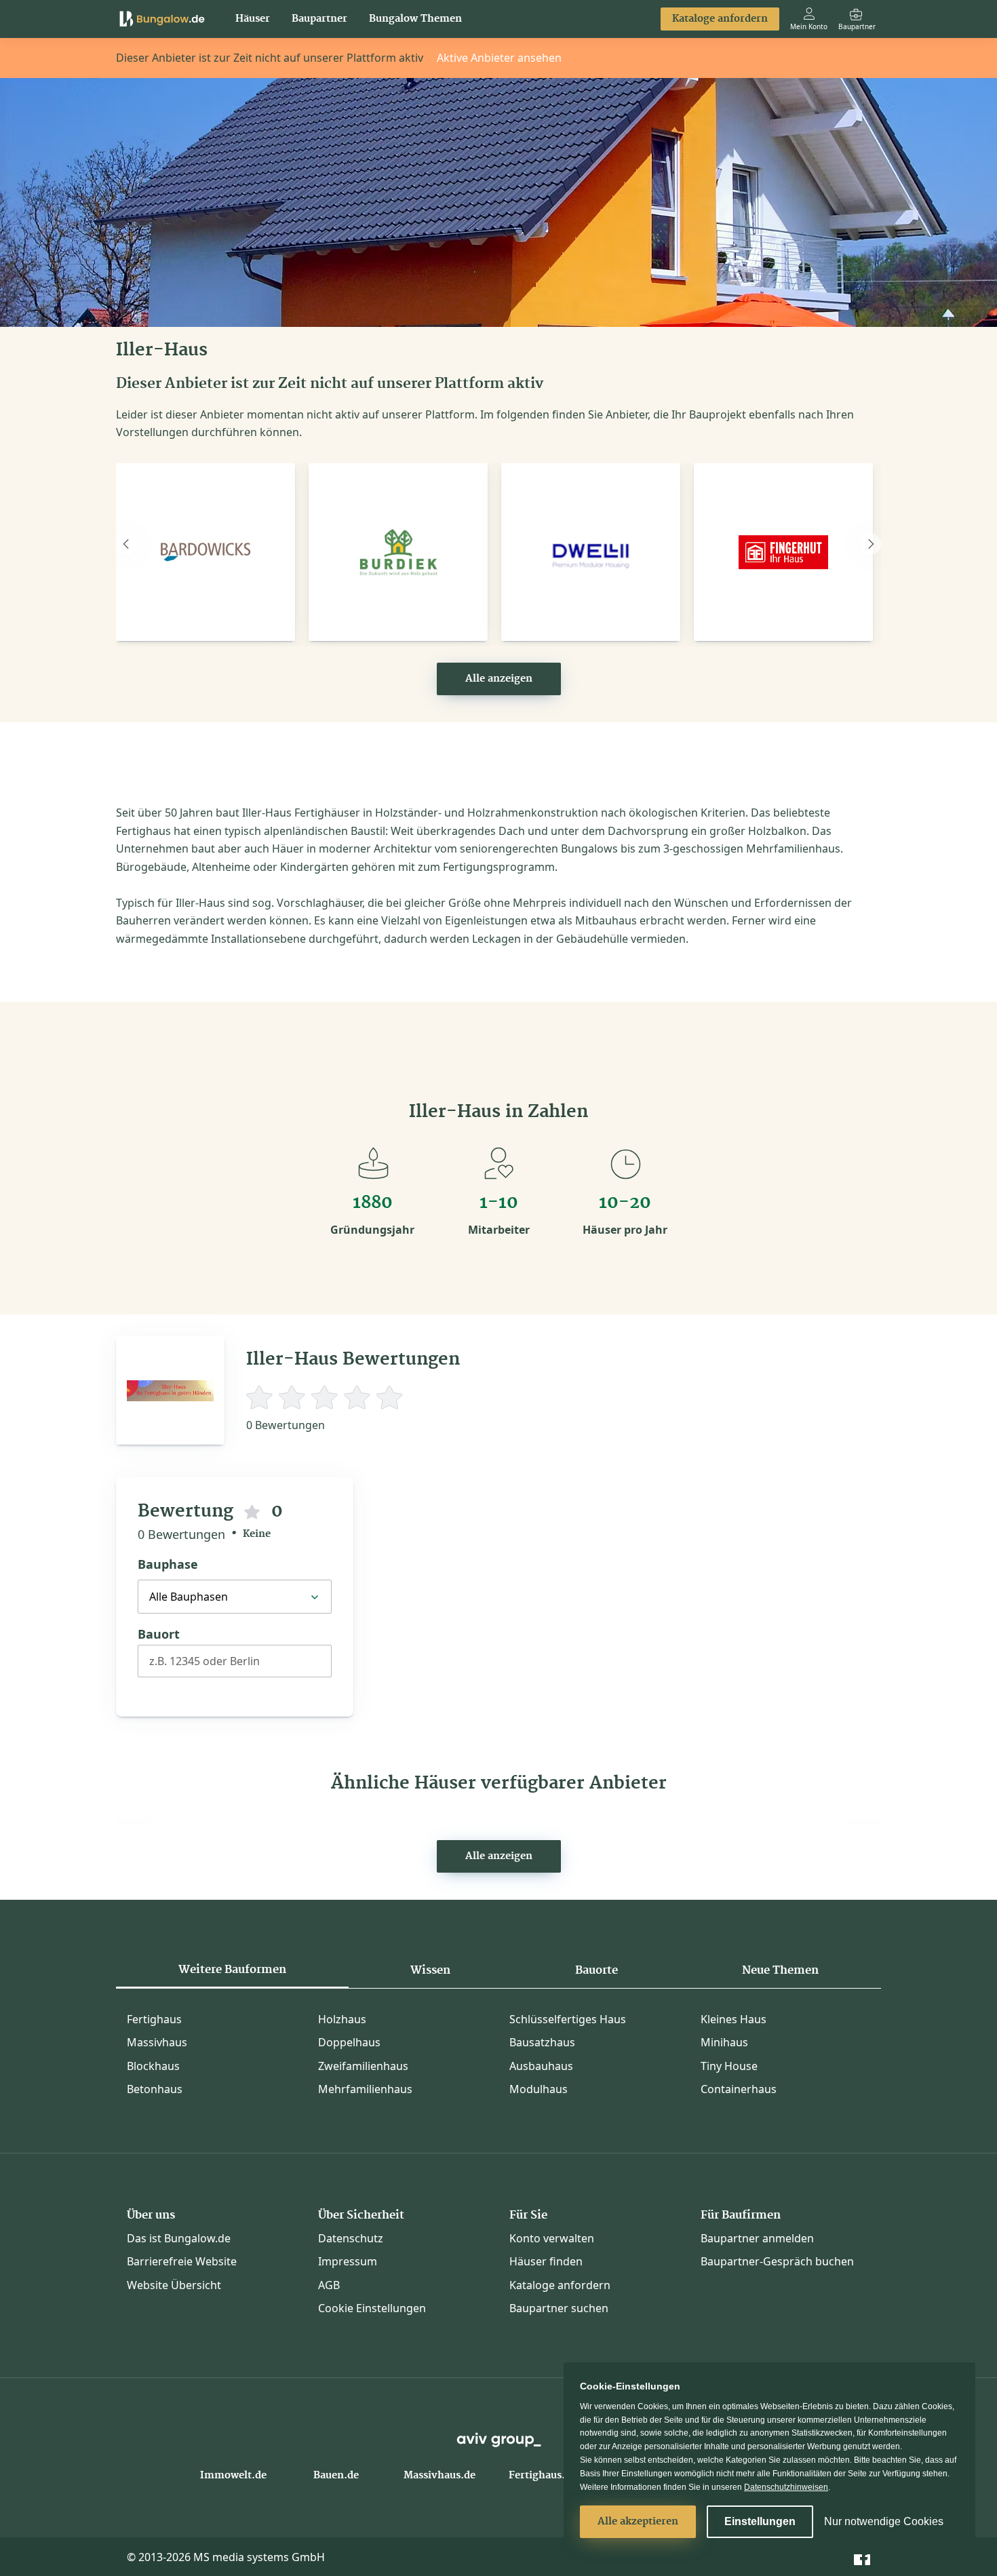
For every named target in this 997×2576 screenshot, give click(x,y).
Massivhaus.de (439, 2476)
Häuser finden (546, 2261)
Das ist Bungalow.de (179, 2238)
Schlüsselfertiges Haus (568, 2019)
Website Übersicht (174, 2285)
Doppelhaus (349, 2042)
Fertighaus (154, 2019)
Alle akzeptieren (638, 2522)
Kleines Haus (734, 2019)
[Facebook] (862, 2556)
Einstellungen (760, 2521)
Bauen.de (336, 2476)
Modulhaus (539, 2089)
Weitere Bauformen (232, 1970)
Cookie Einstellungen (372, 2308)
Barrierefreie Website (182, 2261)
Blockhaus (153, 2066)
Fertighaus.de (543, 2476)
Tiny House (729, 2066)
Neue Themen (780, 1970)
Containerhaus (739, 2089)
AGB (329, 2285)
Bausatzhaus (542, 2042)
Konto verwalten (552, 2238)
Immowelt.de (233, 2476)
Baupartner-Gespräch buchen (777, 2261)
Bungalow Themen (415, 19)
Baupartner (319, 19)
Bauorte (597, 1970)
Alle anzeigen (499, 679)
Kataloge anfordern (720, 19)
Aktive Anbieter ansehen (499, 58)
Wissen (430, 1970)
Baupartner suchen (559, 2308)
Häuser (253, 19)
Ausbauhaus (541, 2066)
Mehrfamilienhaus (365, 2089)
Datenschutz (351, 2238)
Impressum (348, 2261)
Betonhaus (155, 2089)
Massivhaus (157, 2042)
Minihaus (724, 2042)
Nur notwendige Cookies (884, 2521)
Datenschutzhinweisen (786, 2487)
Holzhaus (342, 2019)
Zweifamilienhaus (363, 2066)
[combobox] (235, 1666)
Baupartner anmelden (757, 2238)
